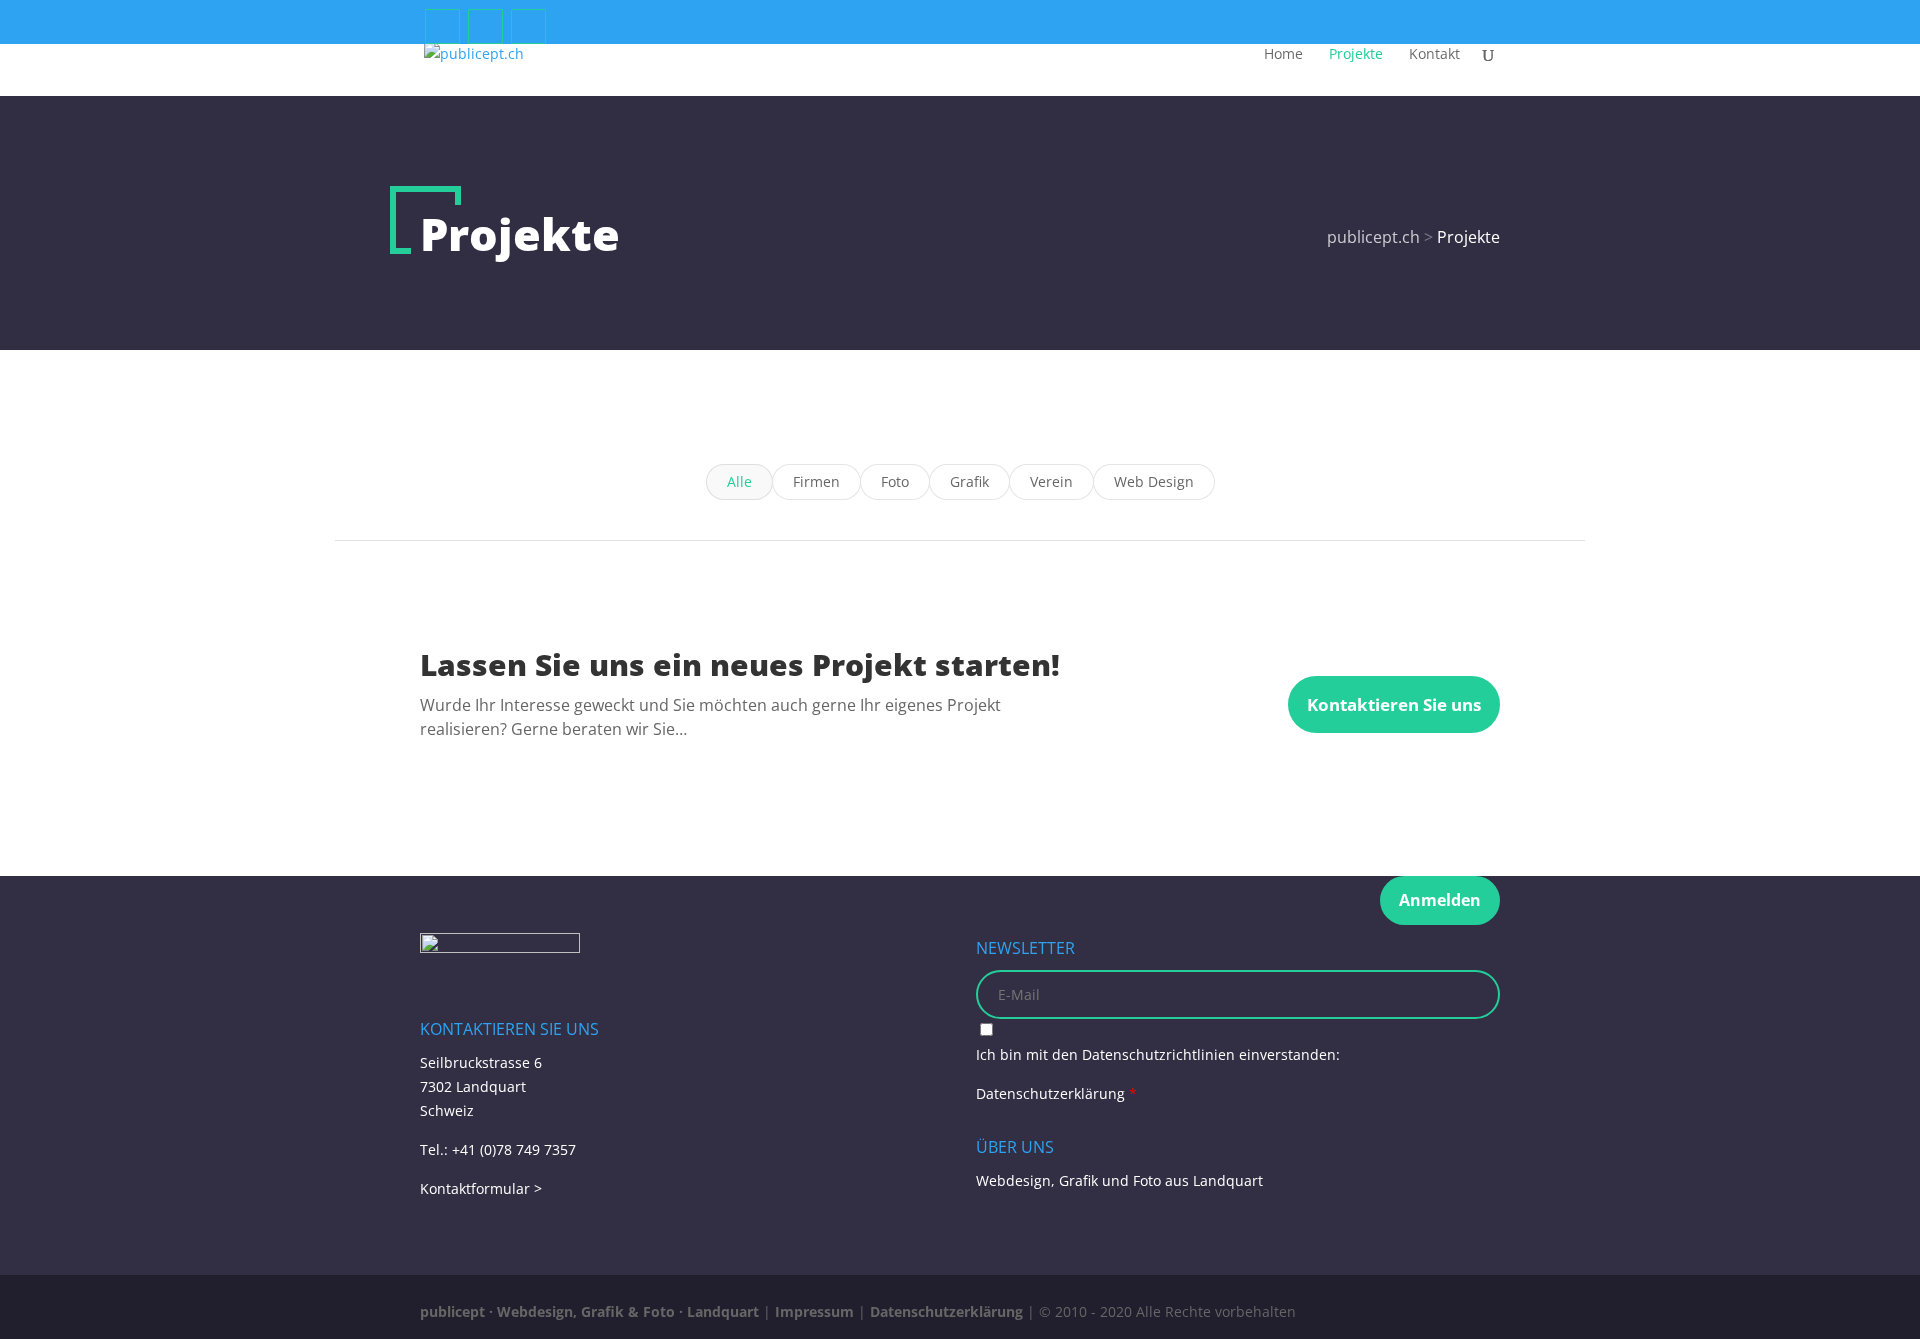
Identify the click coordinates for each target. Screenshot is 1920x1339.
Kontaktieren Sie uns (1394, 704)
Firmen (816, 481)
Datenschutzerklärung (1052, 1093)
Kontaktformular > (481, 1188)
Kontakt (1434, 55)
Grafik (969, 481)
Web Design (1154, 481)
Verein (1051, 481)
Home (1283, 55)
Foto (895, 481)
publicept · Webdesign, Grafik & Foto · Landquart (589, 1311)
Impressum (814, 1311)
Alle (739, 481)
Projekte (1356, 55)
